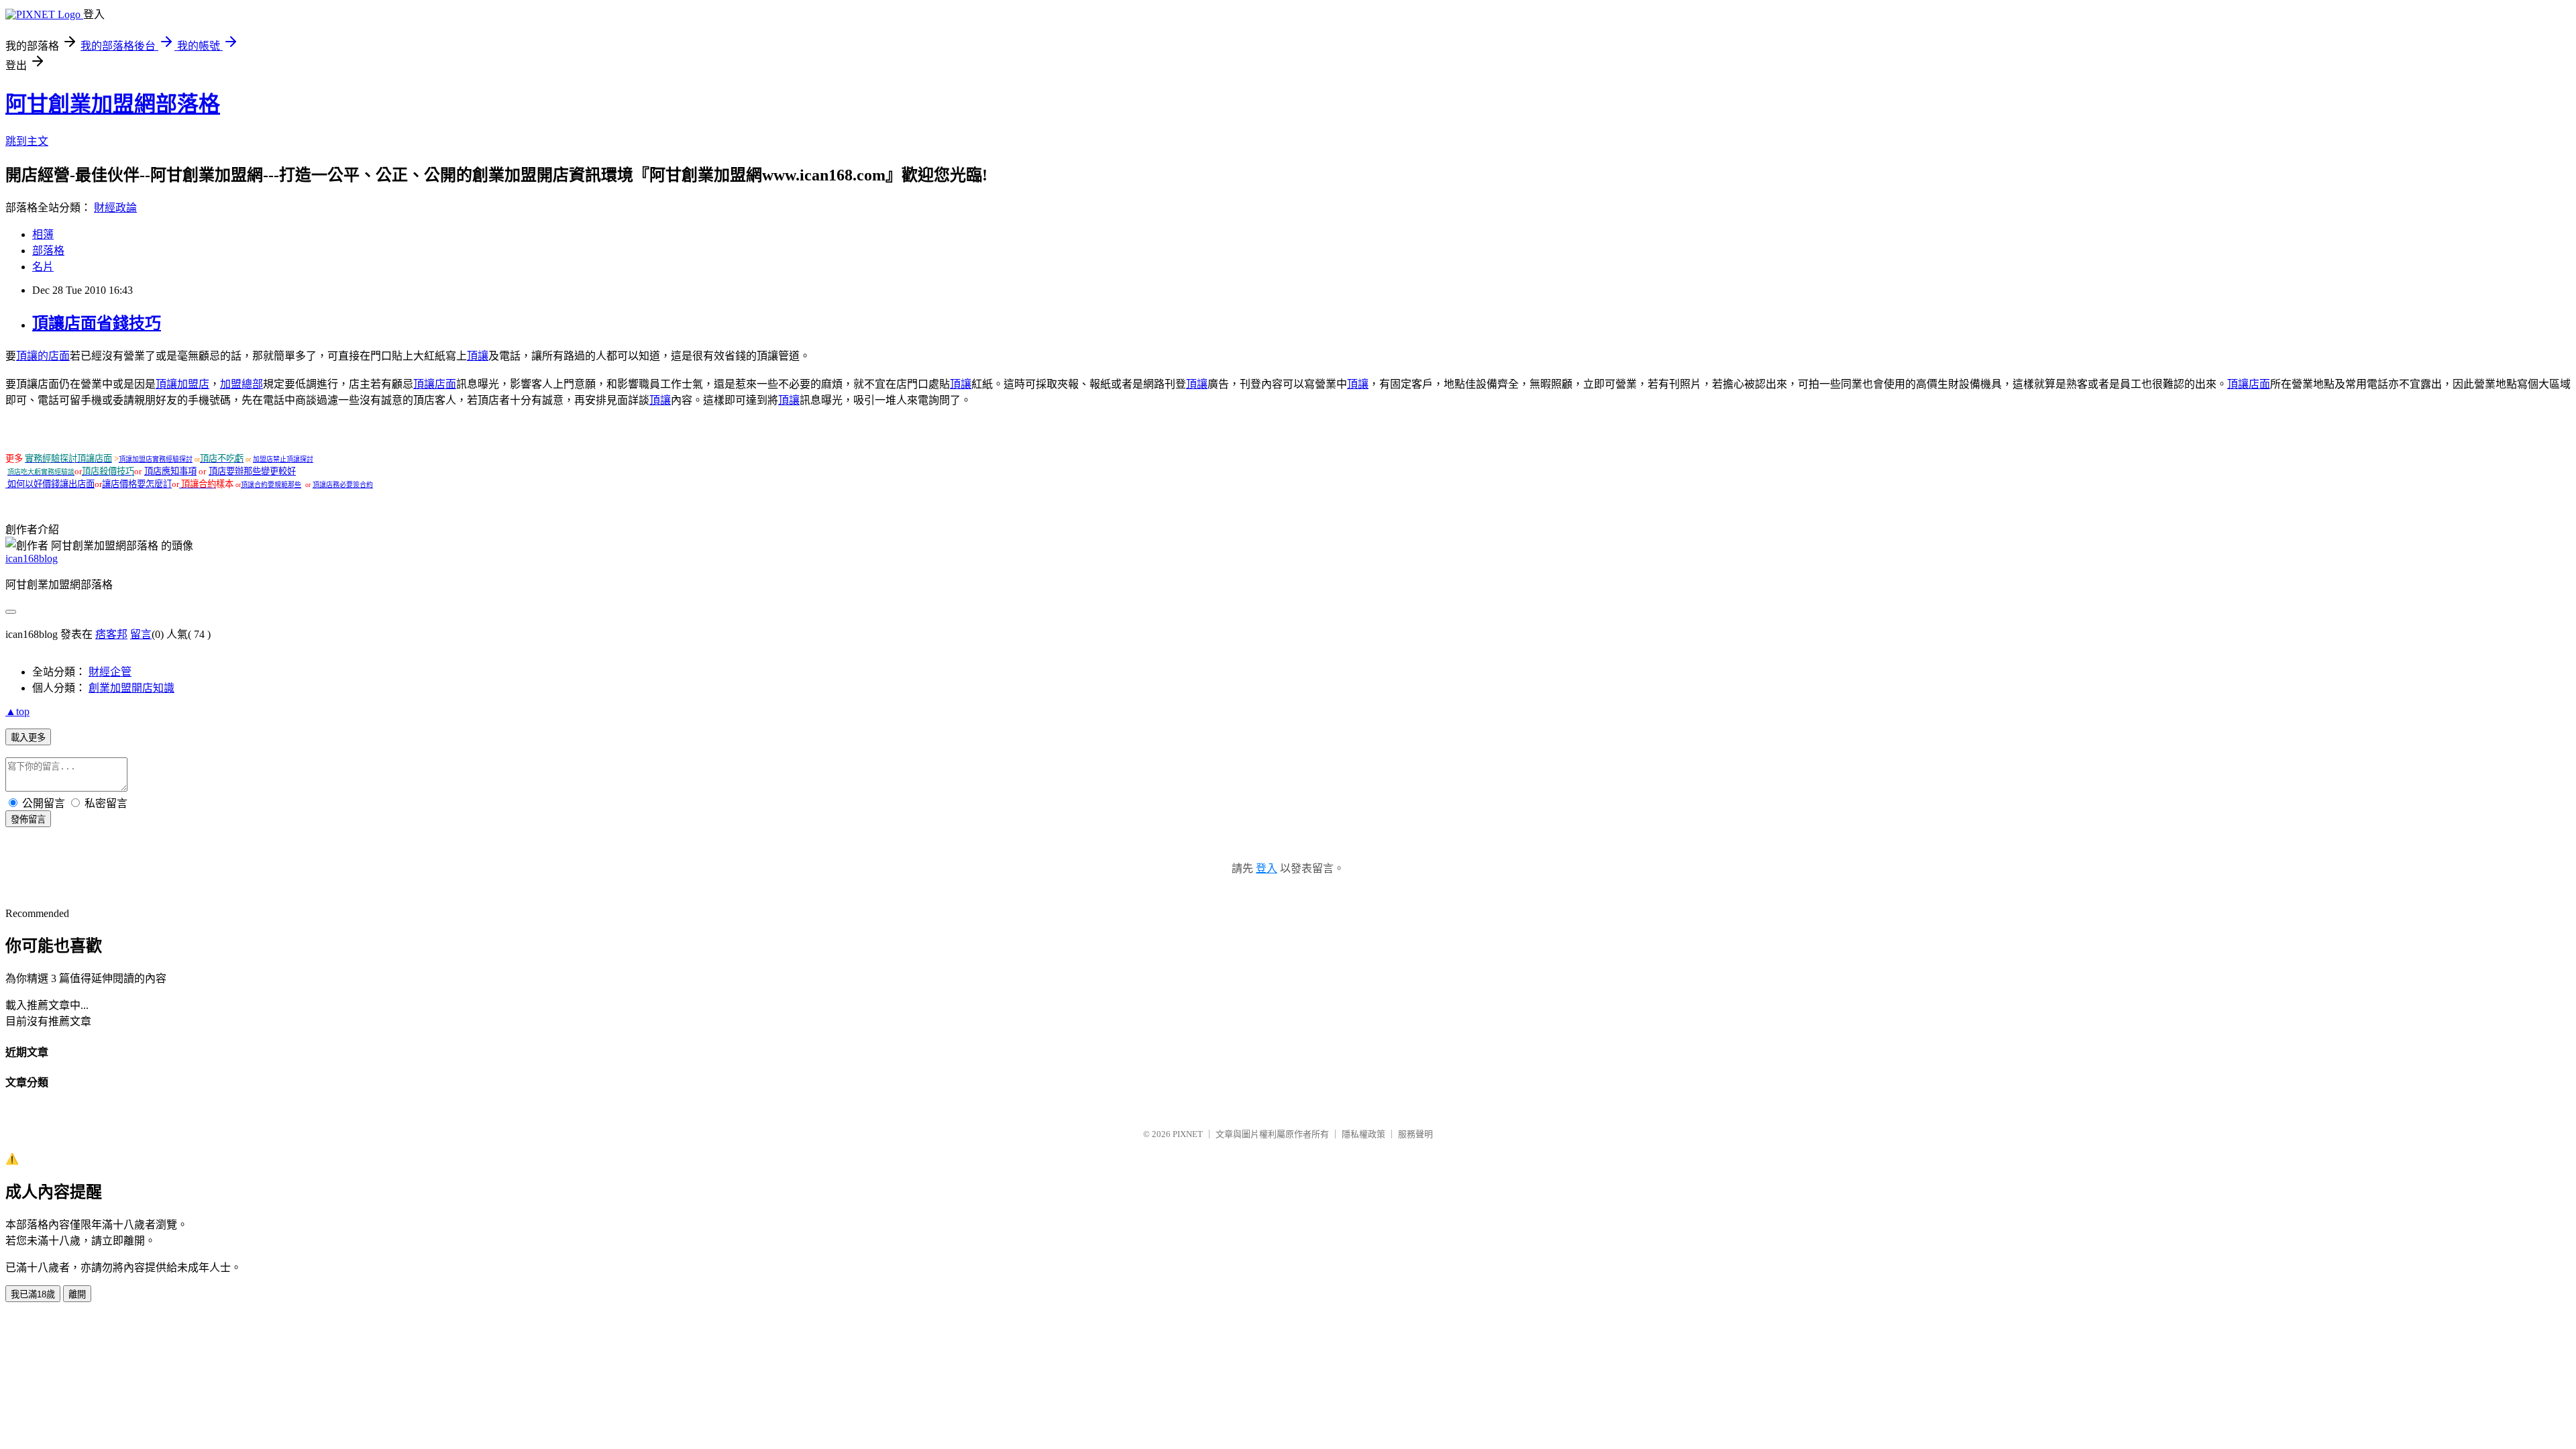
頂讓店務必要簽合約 (343, 485)
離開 (77, 1294)
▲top (17, 711)
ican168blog (32, 558)
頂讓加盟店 (182, 384)
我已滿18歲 (33, 1294)
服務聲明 (1415, 1134)
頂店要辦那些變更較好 (252, 471)
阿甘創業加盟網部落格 (113, 104)
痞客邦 (111, 634)
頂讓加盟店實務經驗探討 (156, 459)
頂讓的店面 (43, 356)
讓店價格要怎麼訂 (137, 484)
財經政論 (115, 208)
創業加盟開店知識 (131, 688)
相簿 (43, 234)
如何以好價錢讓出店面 (51, 484)
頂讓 (478, 356)
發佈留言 (28, 819)
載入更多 (28, 738)
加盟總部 (241, 384)
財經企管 (110, 672)
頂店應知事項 (170, 471)
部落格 (48, 251)
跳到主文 (27, 141)
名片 (43, 267)
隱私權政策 (1363, 1134)
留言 (141, 634)
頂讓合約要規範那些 (271, 485)
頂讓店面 (435, 384)
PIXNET (1188, 1134)
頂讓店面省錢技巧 (97, 323)
